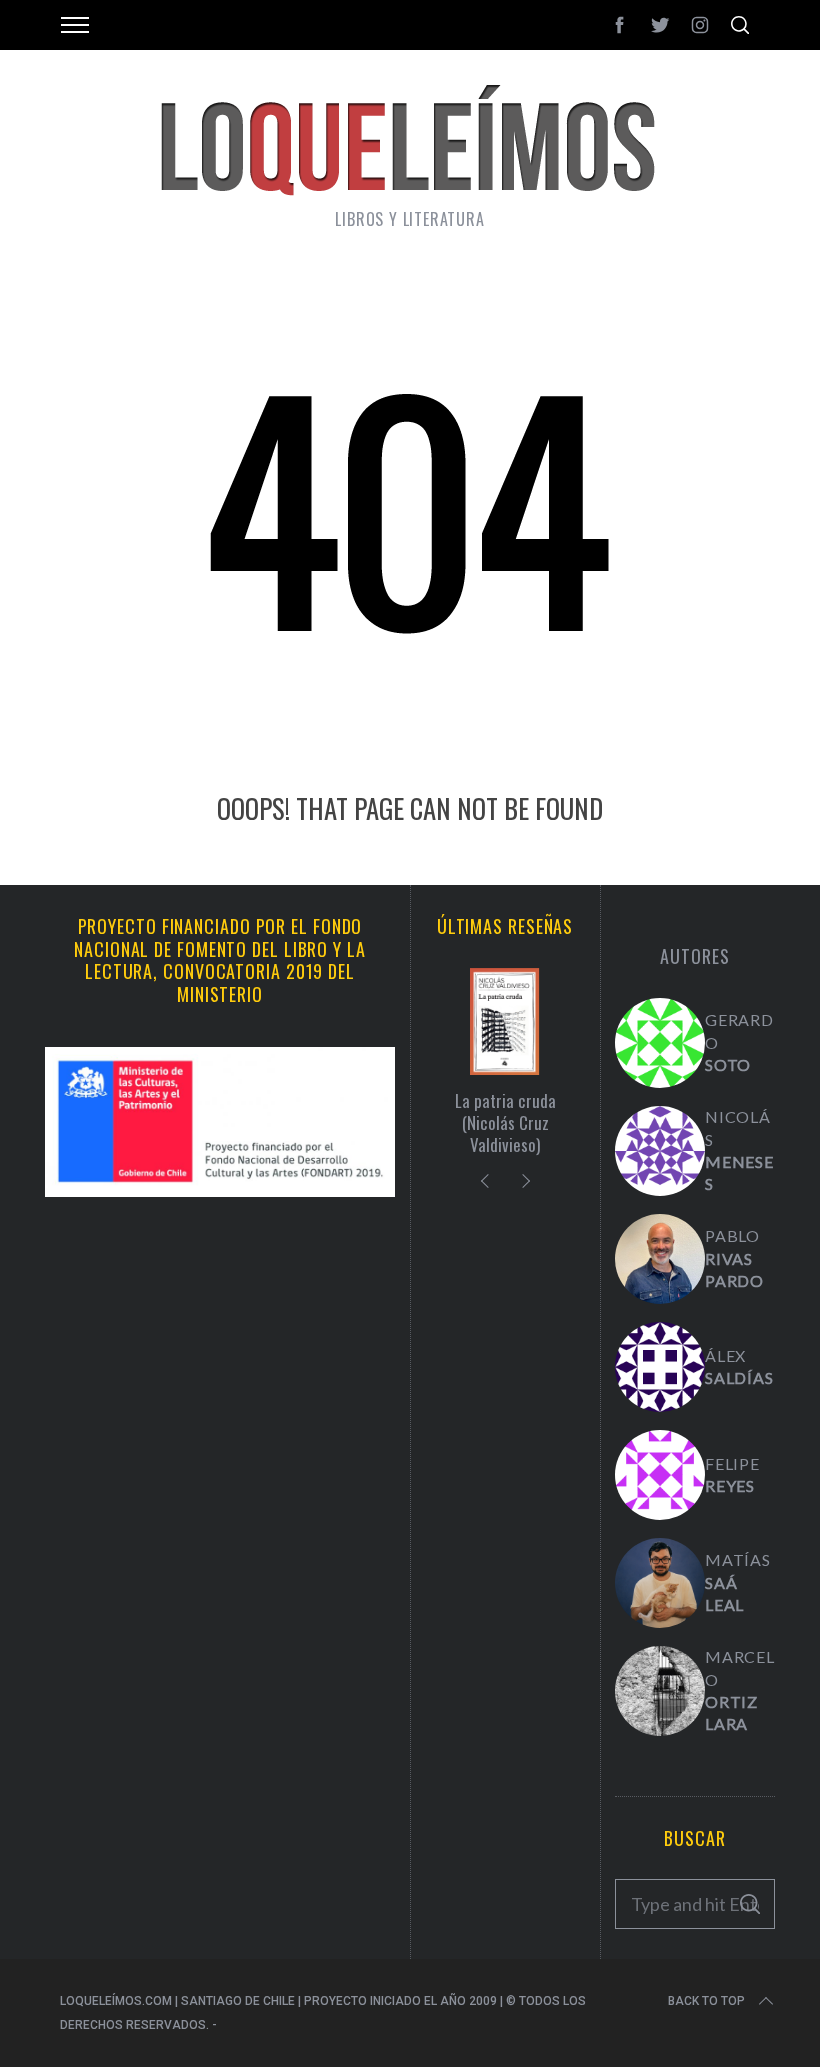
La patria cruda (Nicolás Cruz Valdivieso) (505, 1122)
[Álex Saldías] (660, 1367)
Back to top (706, 2001)
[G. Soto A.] (660, 1043)
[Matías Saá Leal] (660, 1583)
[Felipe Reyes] (660, 1475)
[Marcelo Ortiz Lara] (660, 1691)
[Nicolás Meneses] (660, 1151)
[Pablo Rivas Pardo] (660, 1259)
